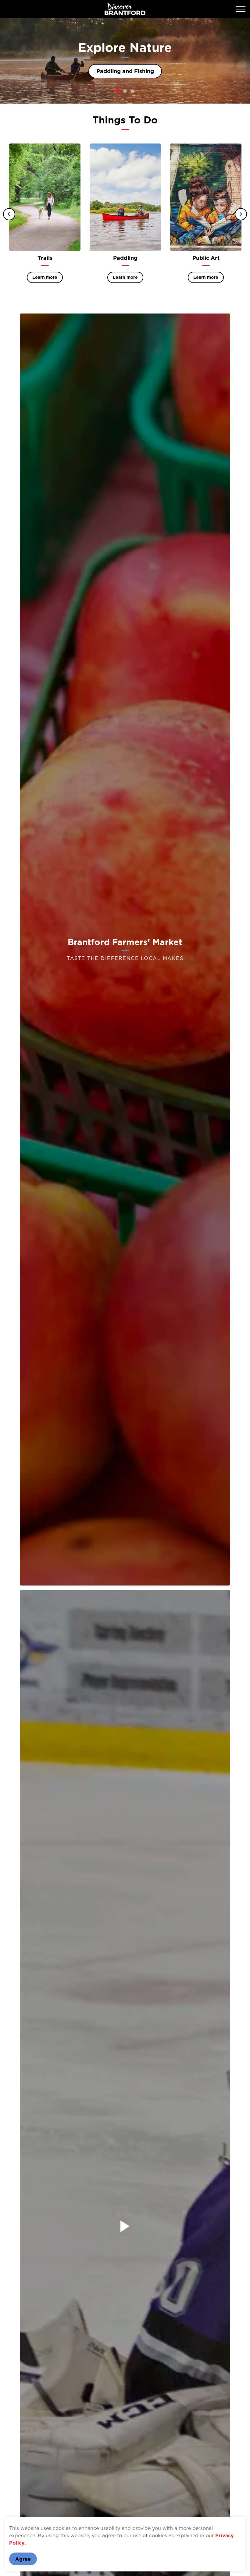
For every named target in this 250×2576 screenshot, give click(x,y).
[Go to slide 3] (132, 91)
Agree (23, 2559)
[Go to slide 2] (125, 91)
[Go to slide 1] (118, 90)
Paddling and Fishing (125, 71)
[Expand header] (241, 9)
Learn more (45, 277)
